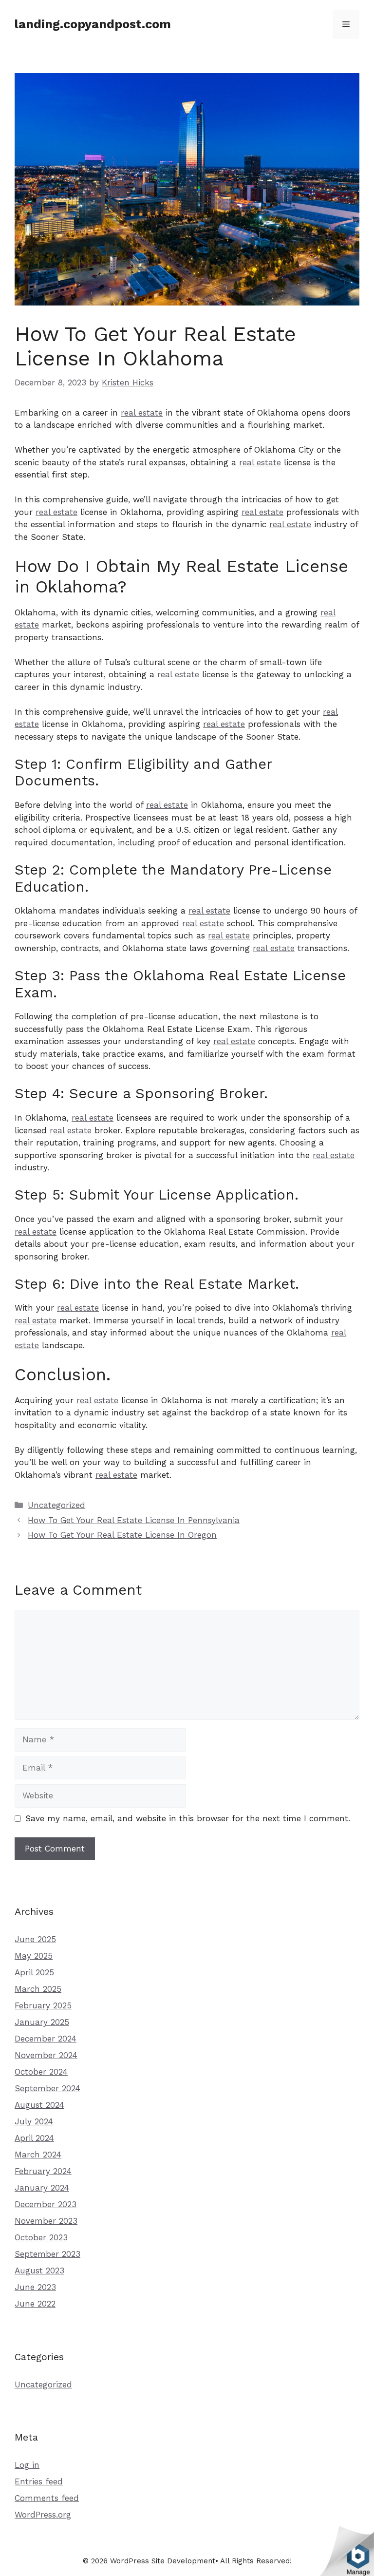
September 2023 (47, 2254)
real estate (142, 413)
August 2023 (39, 2271)
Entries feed (39, 2481)
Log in (27, 2465)
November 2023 (46, 2221)
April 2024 (34, 2138)
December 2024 (46, 2039)
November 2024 (46, 2055)
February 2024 (43, 2171)
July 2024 (34, 2121)
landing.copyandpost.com (93, 24)
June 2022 (35, 2304)
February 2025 (43, 2005)
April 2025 (34, 1972)
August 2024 (39, 2105)
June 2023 (35, 2287)
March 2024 (38, 2155)
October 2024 (41, 2072)
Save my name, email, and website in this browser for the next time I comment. (188, 1818)
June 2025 (35, 1939)
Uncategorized (56, 1505)
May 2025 (34, 1956)
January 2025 (42, 2022)
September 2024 (47, 2088)
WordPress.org (43, 2515)
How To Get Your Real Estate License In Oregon (122, 1535)
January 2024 (42, 2188)
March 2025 (38, 1989)
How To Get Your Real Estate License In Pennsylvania (134, 1520)
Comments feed (47, 2498)
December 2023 (46, 2204)
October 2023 (41, 2237)
